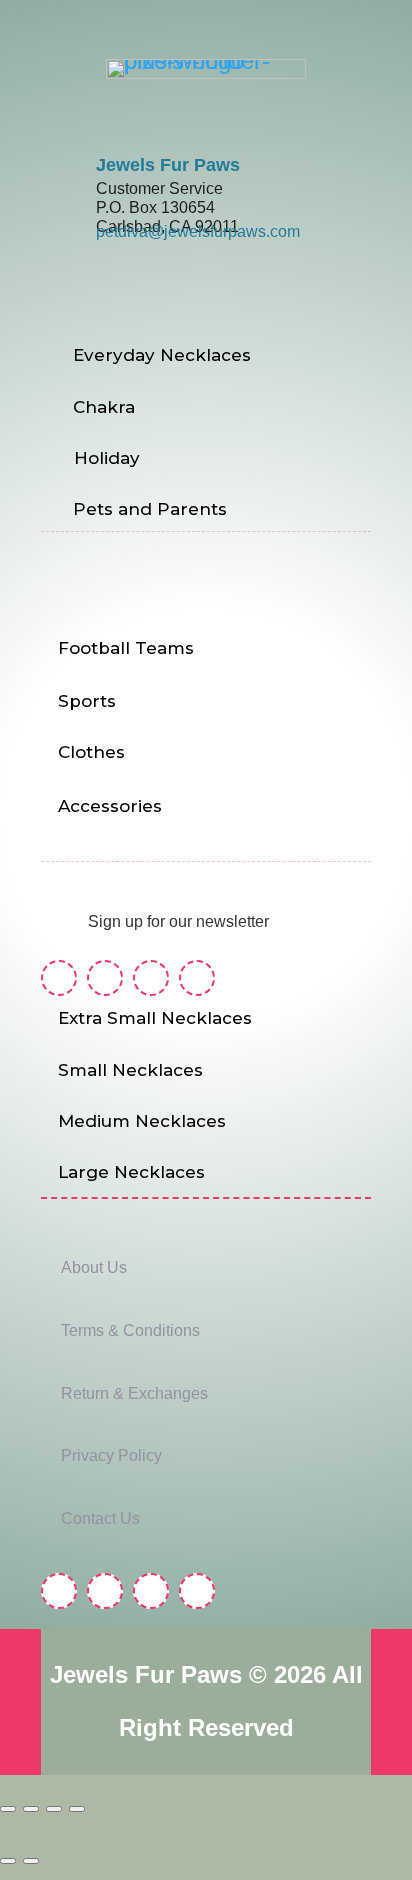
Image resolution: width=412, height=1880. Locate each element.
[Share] (54, 1809)
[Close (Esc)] (77, 1809)
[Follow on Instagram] (105, 978)
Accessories (110, 806)
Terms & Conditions (130, 1330)
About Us (94, 1267)
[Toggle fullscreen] (31, 1809)
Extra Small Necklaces (155, 1018)
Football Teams (126, 648)
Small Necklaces (130, 1070)
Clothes (91, 752)
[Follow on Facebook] (59, 978)
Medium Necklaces (142, 1121)
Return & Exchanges (134, 1393)
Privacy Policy (111, 1455)
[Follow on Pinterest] (151, 978)
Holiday (107, 458)
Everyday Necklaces (162, 355)
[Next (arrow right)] (31, 1861)
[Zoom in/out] (8, 1809)
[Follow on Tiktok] (197, 978)
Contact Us (100, 1518)
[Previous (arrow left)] (8, 1861)
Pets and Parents (150, 509)
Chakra (104, 407)
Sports (87, 701)
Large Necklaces (131, 1172)
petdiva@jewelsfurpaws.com (198, 231)
